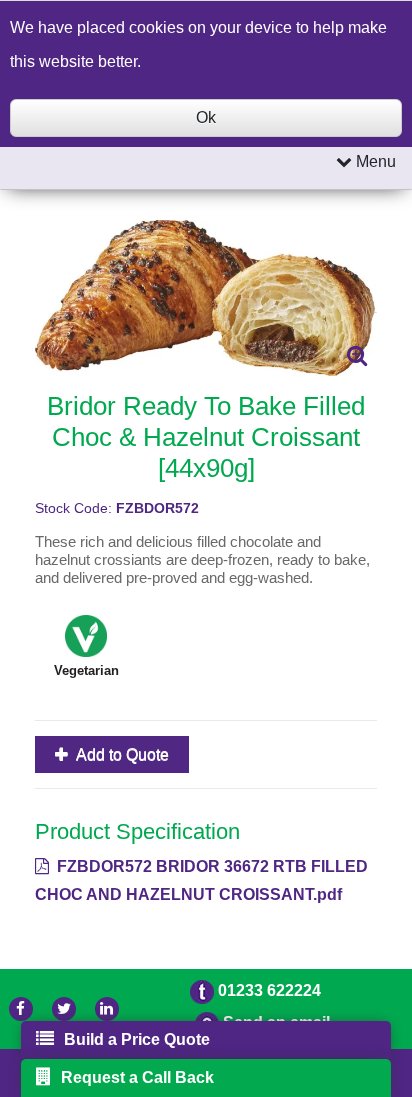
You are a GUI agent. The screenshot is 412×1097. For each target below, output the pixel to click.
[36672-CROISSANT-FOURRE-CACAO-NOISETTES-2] (206, 298)
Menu (374, 161)
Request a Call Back (137, 1077)
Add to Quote (121, 754)
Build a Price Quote (137, 1039)
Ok (206, 117)
